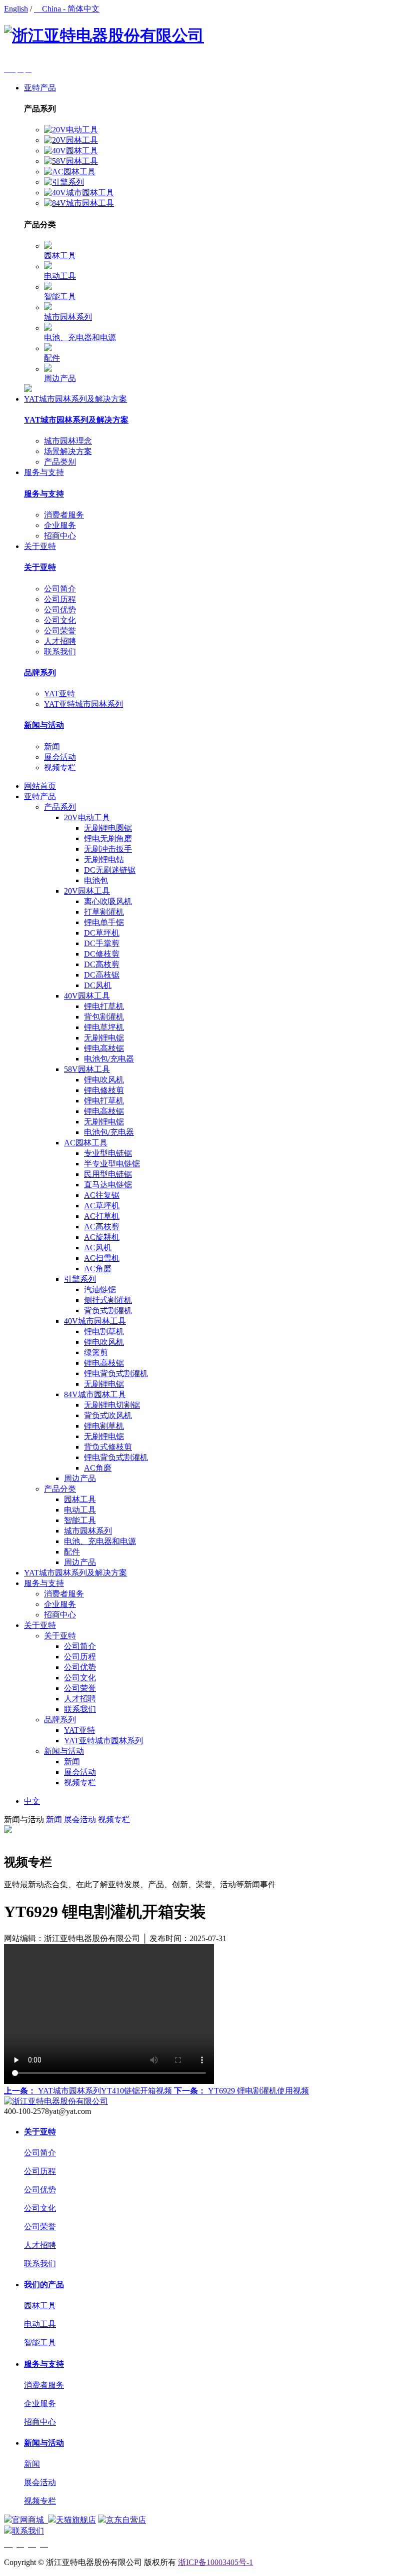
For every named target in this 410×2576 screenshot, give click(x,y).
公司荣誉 (60, 631)
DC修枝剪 (102, 954)
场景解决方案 (68, 451)
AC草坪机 (102, 1206)
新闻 (52, 747)
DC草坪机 (102, 933)
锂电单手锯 (104, 922)
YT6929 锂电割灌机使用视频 (241, 2091)
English (16, 9)
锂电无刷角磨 (108, 838)
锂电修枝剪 (104, 1090)
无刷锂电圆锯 (108, 828)
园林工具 (60, 256)
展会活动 (60, 757)
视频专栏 (60, 768)
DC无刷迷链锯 (110, 870)
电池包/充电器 (109, 1059)
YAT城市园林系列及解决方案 (75, 399)
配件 (52, 358)
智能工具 (60, 296)
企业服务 (60, 525)
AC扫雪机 (102, 1258)
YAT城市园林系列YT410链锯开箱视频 (89, 2091)
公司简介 (60, 589)
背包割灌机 (104, 1017)
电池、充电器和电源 (80, 337)
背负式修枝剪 (108, 1447)
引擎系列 (80, 1279)
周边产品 (60, 378)
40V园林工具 (87, 996)
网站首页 (40, 786)
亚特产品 (40, 88)
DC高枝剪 (102, 964)
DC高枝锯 (102, 975)
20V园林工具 (87, 891)
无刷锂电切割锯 (112, 1405)
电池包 (96, 880)
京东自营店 (126, 2520)
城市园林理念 (68, 441)
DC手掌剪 (102, 943)
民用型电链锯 (108, 1174)
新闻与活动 (44, 725)
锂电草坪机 (104, 1027)
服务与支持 (44, 472)
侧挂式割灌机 (108, 1300)
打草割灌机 (104, 912)
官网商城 (29, 2520)
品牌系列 (40, 673)
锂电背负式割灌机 (116, 1373)
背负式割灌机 (108, 1310)
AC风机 (98, 1248)
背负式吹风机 (108, 1415)
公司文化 (60, 620)
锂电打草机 (104, 1006)
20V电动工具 (87, 817)
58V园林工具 (87, 1069)
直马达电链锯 (108, 1185)
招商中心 (60, 536)
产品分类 (60, 1489)
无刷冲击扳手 (108, 849)
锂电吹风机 (104, 1080)
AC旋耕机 (102, 1237)
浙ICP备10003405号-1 (215, 2562)
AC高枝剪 (102, 1227)
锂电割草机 (104, 1331)
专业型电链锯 (108, 1153)
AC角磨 (98, 1269)
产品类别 (60, 462)
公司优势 (60, 610)
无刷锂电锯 (104, 1038)
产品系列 (60, 807)
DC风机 (98, 985)
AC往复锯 (102, 1195)
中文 (32, 1801)
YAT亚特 (59, 694)
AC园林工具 (86, 1143)
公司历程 (60, 599)
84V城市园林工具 (95, 1394)
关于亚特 (40, 546)
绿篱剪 (96, 1352)
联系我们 (60, 652)
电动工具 (60, 276)
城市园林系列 (68, 317)
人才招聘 (60, 641)
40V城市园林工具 (95, 1321)
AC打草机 (102, 1216)
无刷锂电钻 (104, 859)
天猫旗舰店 (76, 2520)
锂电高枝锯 (104, 1048)
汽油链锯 (100, 1289)
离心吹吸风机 (108, 901)
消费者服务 (64, 515)
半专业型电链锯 (112, 1164)
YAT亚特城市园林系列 (83, 704)
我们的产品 (44, 2285)
